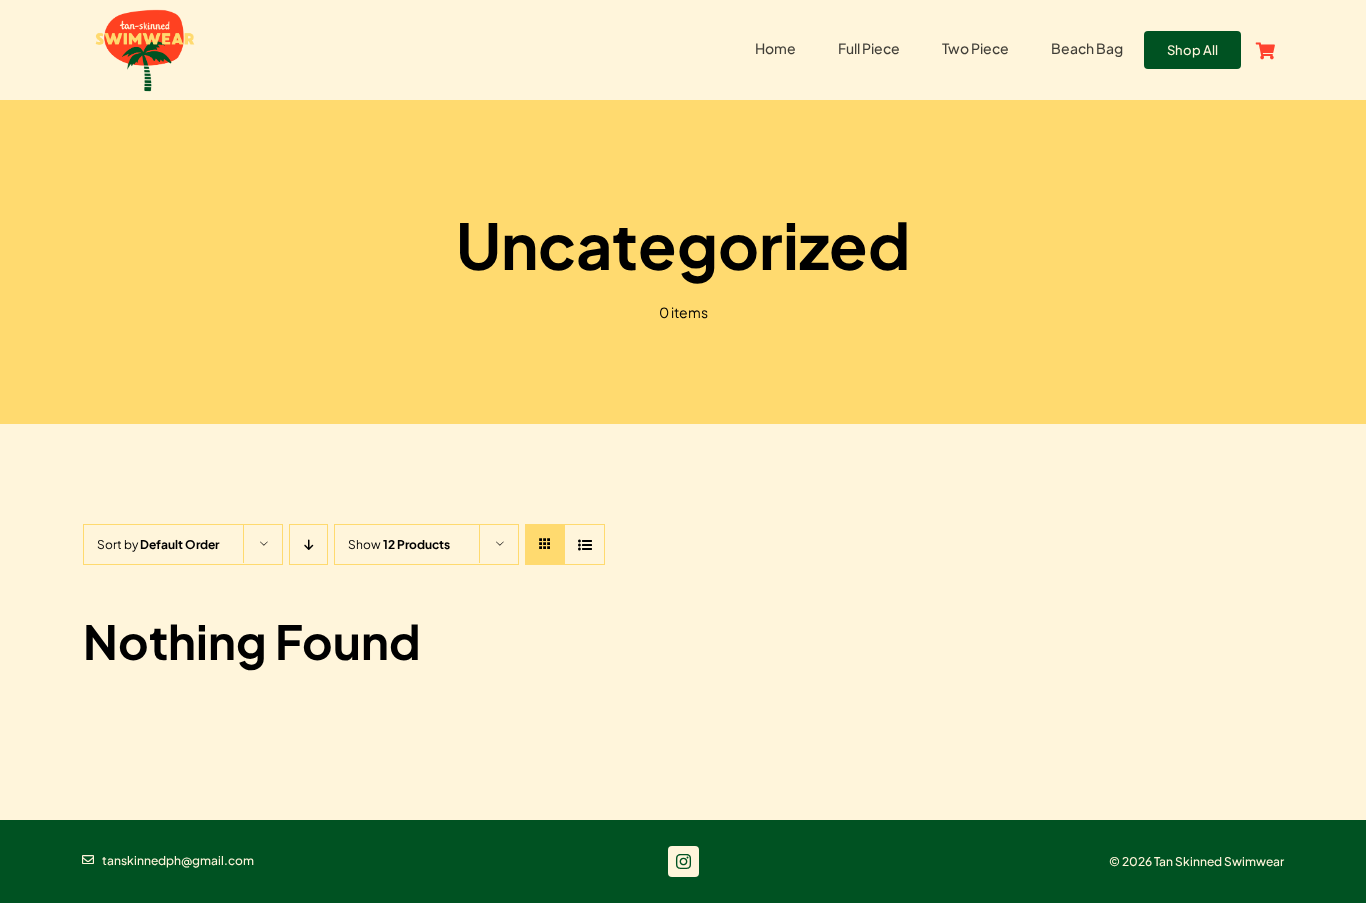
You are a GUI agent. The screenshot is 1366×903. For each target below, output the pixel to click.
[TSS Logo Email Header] (145, 13)
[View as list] (584, 544)
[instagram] (683, 861)
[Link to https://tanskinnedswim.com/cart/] (1265, 50)
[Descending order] (308, 544)
